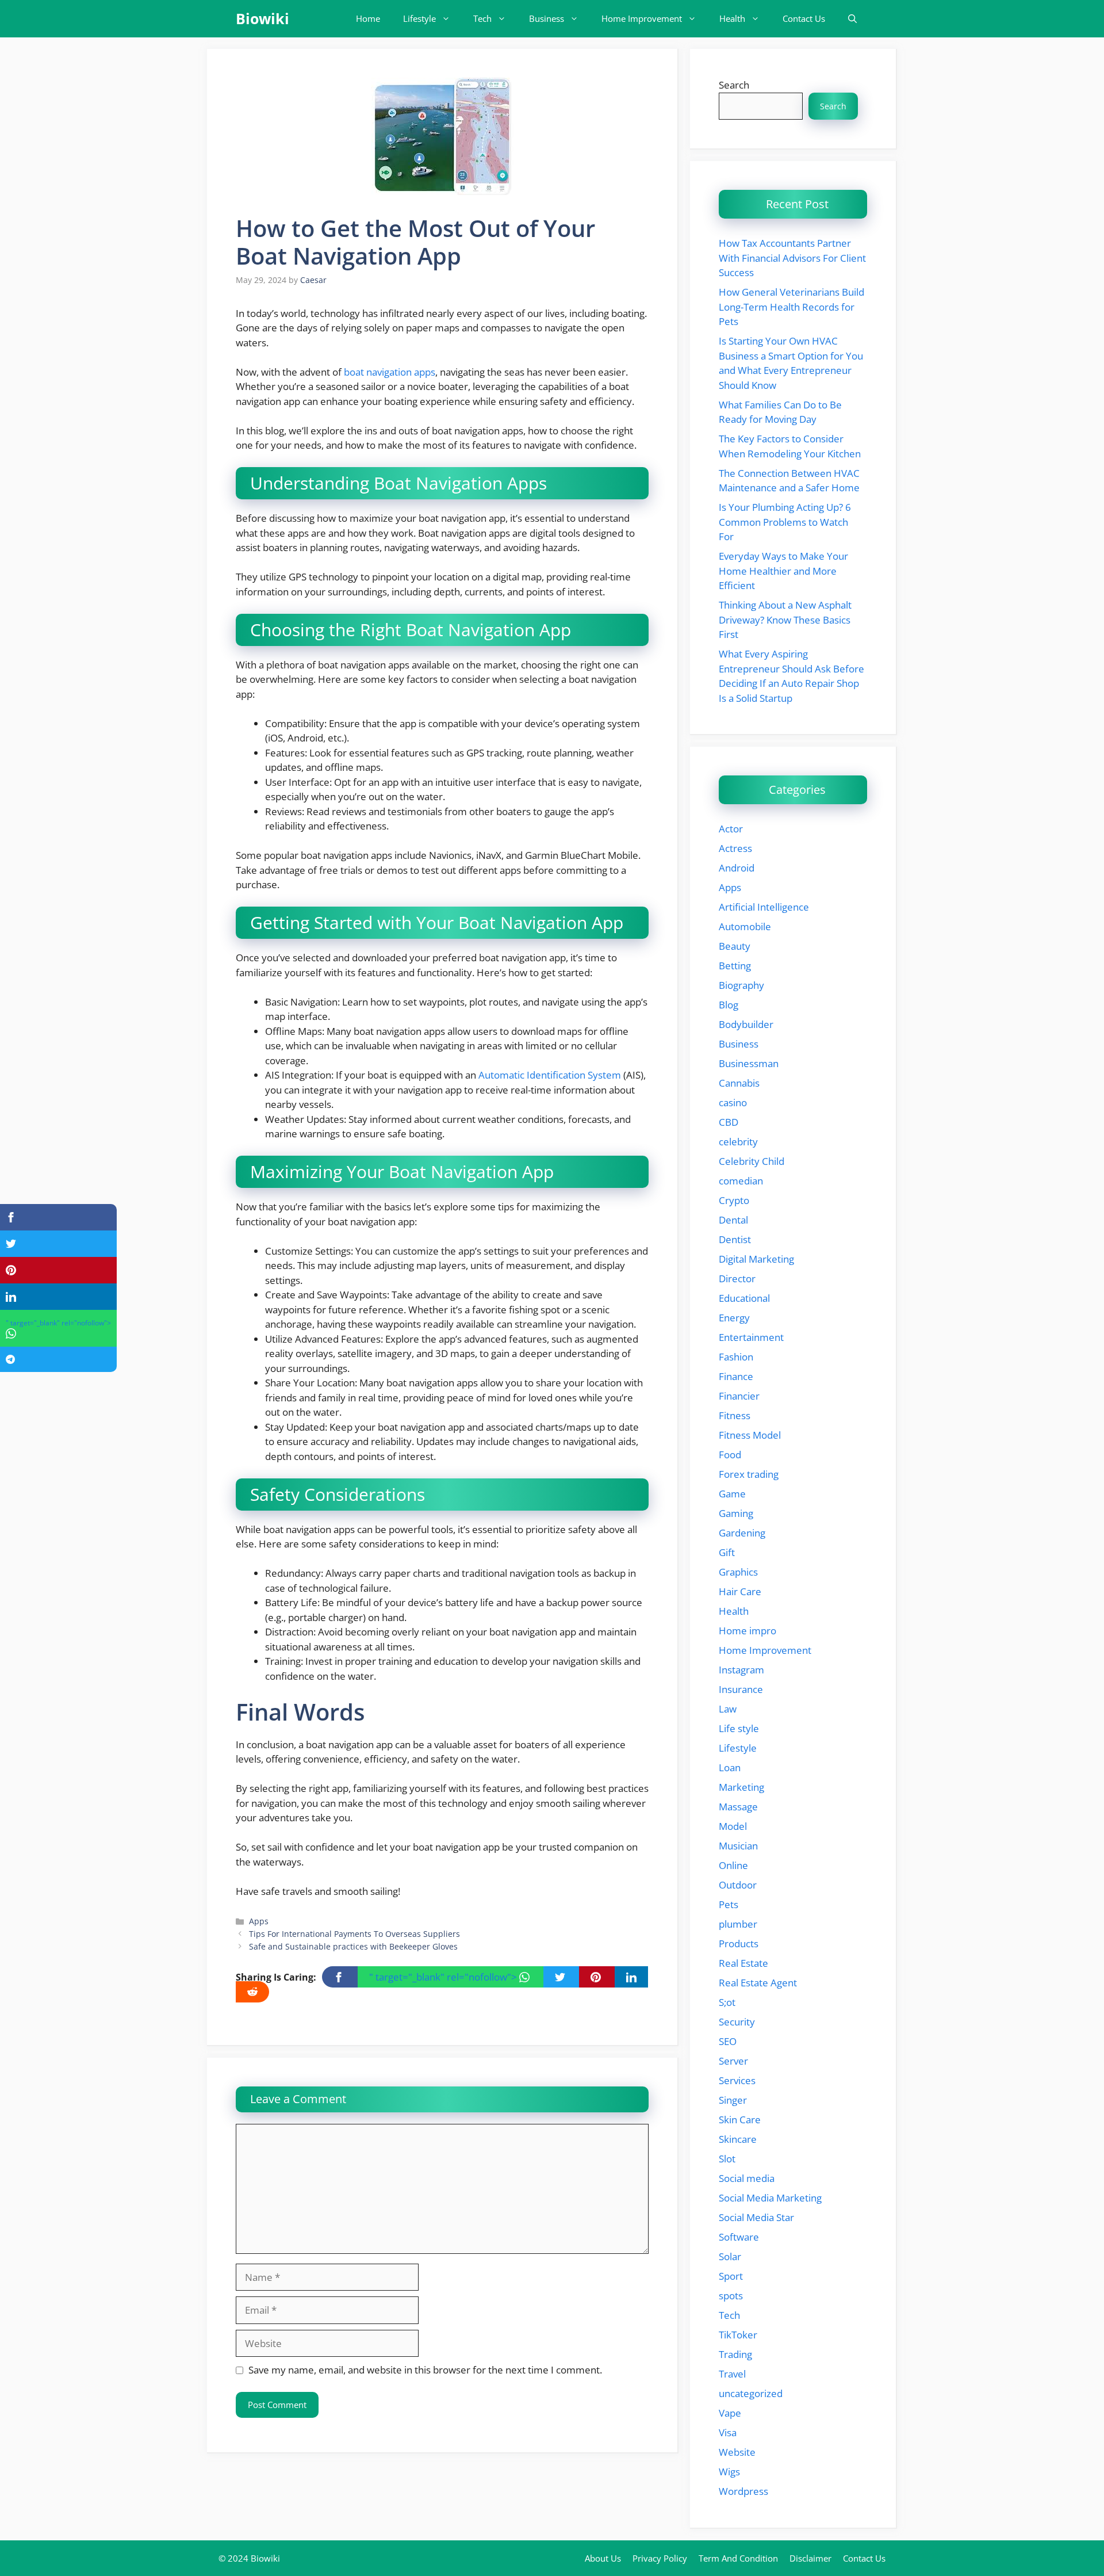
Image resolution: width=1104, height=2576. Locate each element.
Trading (735, 2354)
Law (728, 1709)
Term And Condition (738, 2558)
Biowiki (262, 18)
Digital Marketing (756, 1259)
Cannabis (739, 1083)
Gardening (742, 1533)
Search (734, 85)
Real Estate (743, 1963)
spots (731, 2296)
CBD (729, 1122)
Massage (738, 1807)
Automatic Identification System (550, 1075)
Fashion (736, 1357)
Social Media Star (756, 2217)
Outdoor (738, 1885)
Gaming (736, 1513)
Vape (730, 2413)
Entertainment (751, 1337)
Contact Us (804, 18)
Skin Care (740, 2120)
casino (733, 1102)
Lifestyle (419, 18)
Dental (733, 1220)
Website (737, 2452)
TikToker (738, 2335)
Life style (739, 1728)
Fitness (735, 1415)
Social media (747, 2178)
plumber (738, 1924)
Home (368, 18)
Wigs (729, 2472)
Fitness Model (750, 1435)
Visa (728, 2432)
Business (547, 18)
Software (739, 2237)
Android (737, 868)
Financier (739, 1396)
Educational (744, 1298)
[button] (852, 19)
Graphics (738, 1572)
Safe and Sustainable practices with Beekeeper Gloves (353, 1946)
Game (732, 1494)
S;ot (727, 2002)
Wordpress (743, 2491)
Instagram (741, 1670)
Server (733, 2061)
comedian (741, 1181)
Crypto (734, 1200)
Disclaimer (810, 2558)
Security (737, 2022)
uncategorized (751, 2393)
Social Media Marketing (770, 2198)
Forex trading (749, 1474)
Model (733, 1826)
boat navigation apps (390, 372)
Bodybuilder (746, 1024)
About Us (603, 2558)
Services (737, 2080)
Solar (730, 2256)
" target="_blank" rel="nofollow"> (444, 1977)
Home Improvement (642, 18)
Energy (734, 1318)
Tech (482, 18)
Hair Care (740, 1591)
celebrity (738, 1142)
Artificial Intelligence (764, 907)
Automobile (745, 926)
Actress (735, 848)
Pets (729, 1904)
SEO (728, 2041)
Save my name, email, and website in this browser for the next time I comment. (425, 2370)
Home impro (747, 1631)
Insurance (741, 1689)
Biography (741, 985)
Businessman (749, 1063)
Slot (727, 2159)
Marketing (741, 1787)
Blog (729, 1005)
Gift (727, 1552)
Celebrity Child (752, 1161)
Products (739, 1944)
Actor (731, 829)
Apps (259, 1921)
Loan (730, 1767)
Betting (735, 966)
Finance (736, 1376)
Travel (732, 2374)
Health (732, 18)
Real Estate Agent (758, 1983)
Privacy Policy (660, 2558)
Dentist (735, 1239)
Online (733, 1865)
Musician (738, 1846)
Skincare (738, 2139)
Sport (731, 2276)
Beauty (735, 946)
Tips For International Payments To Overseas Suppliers (354, 1934)
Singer (733, 2100)
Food (730, 1455)
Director (737, 1279)
